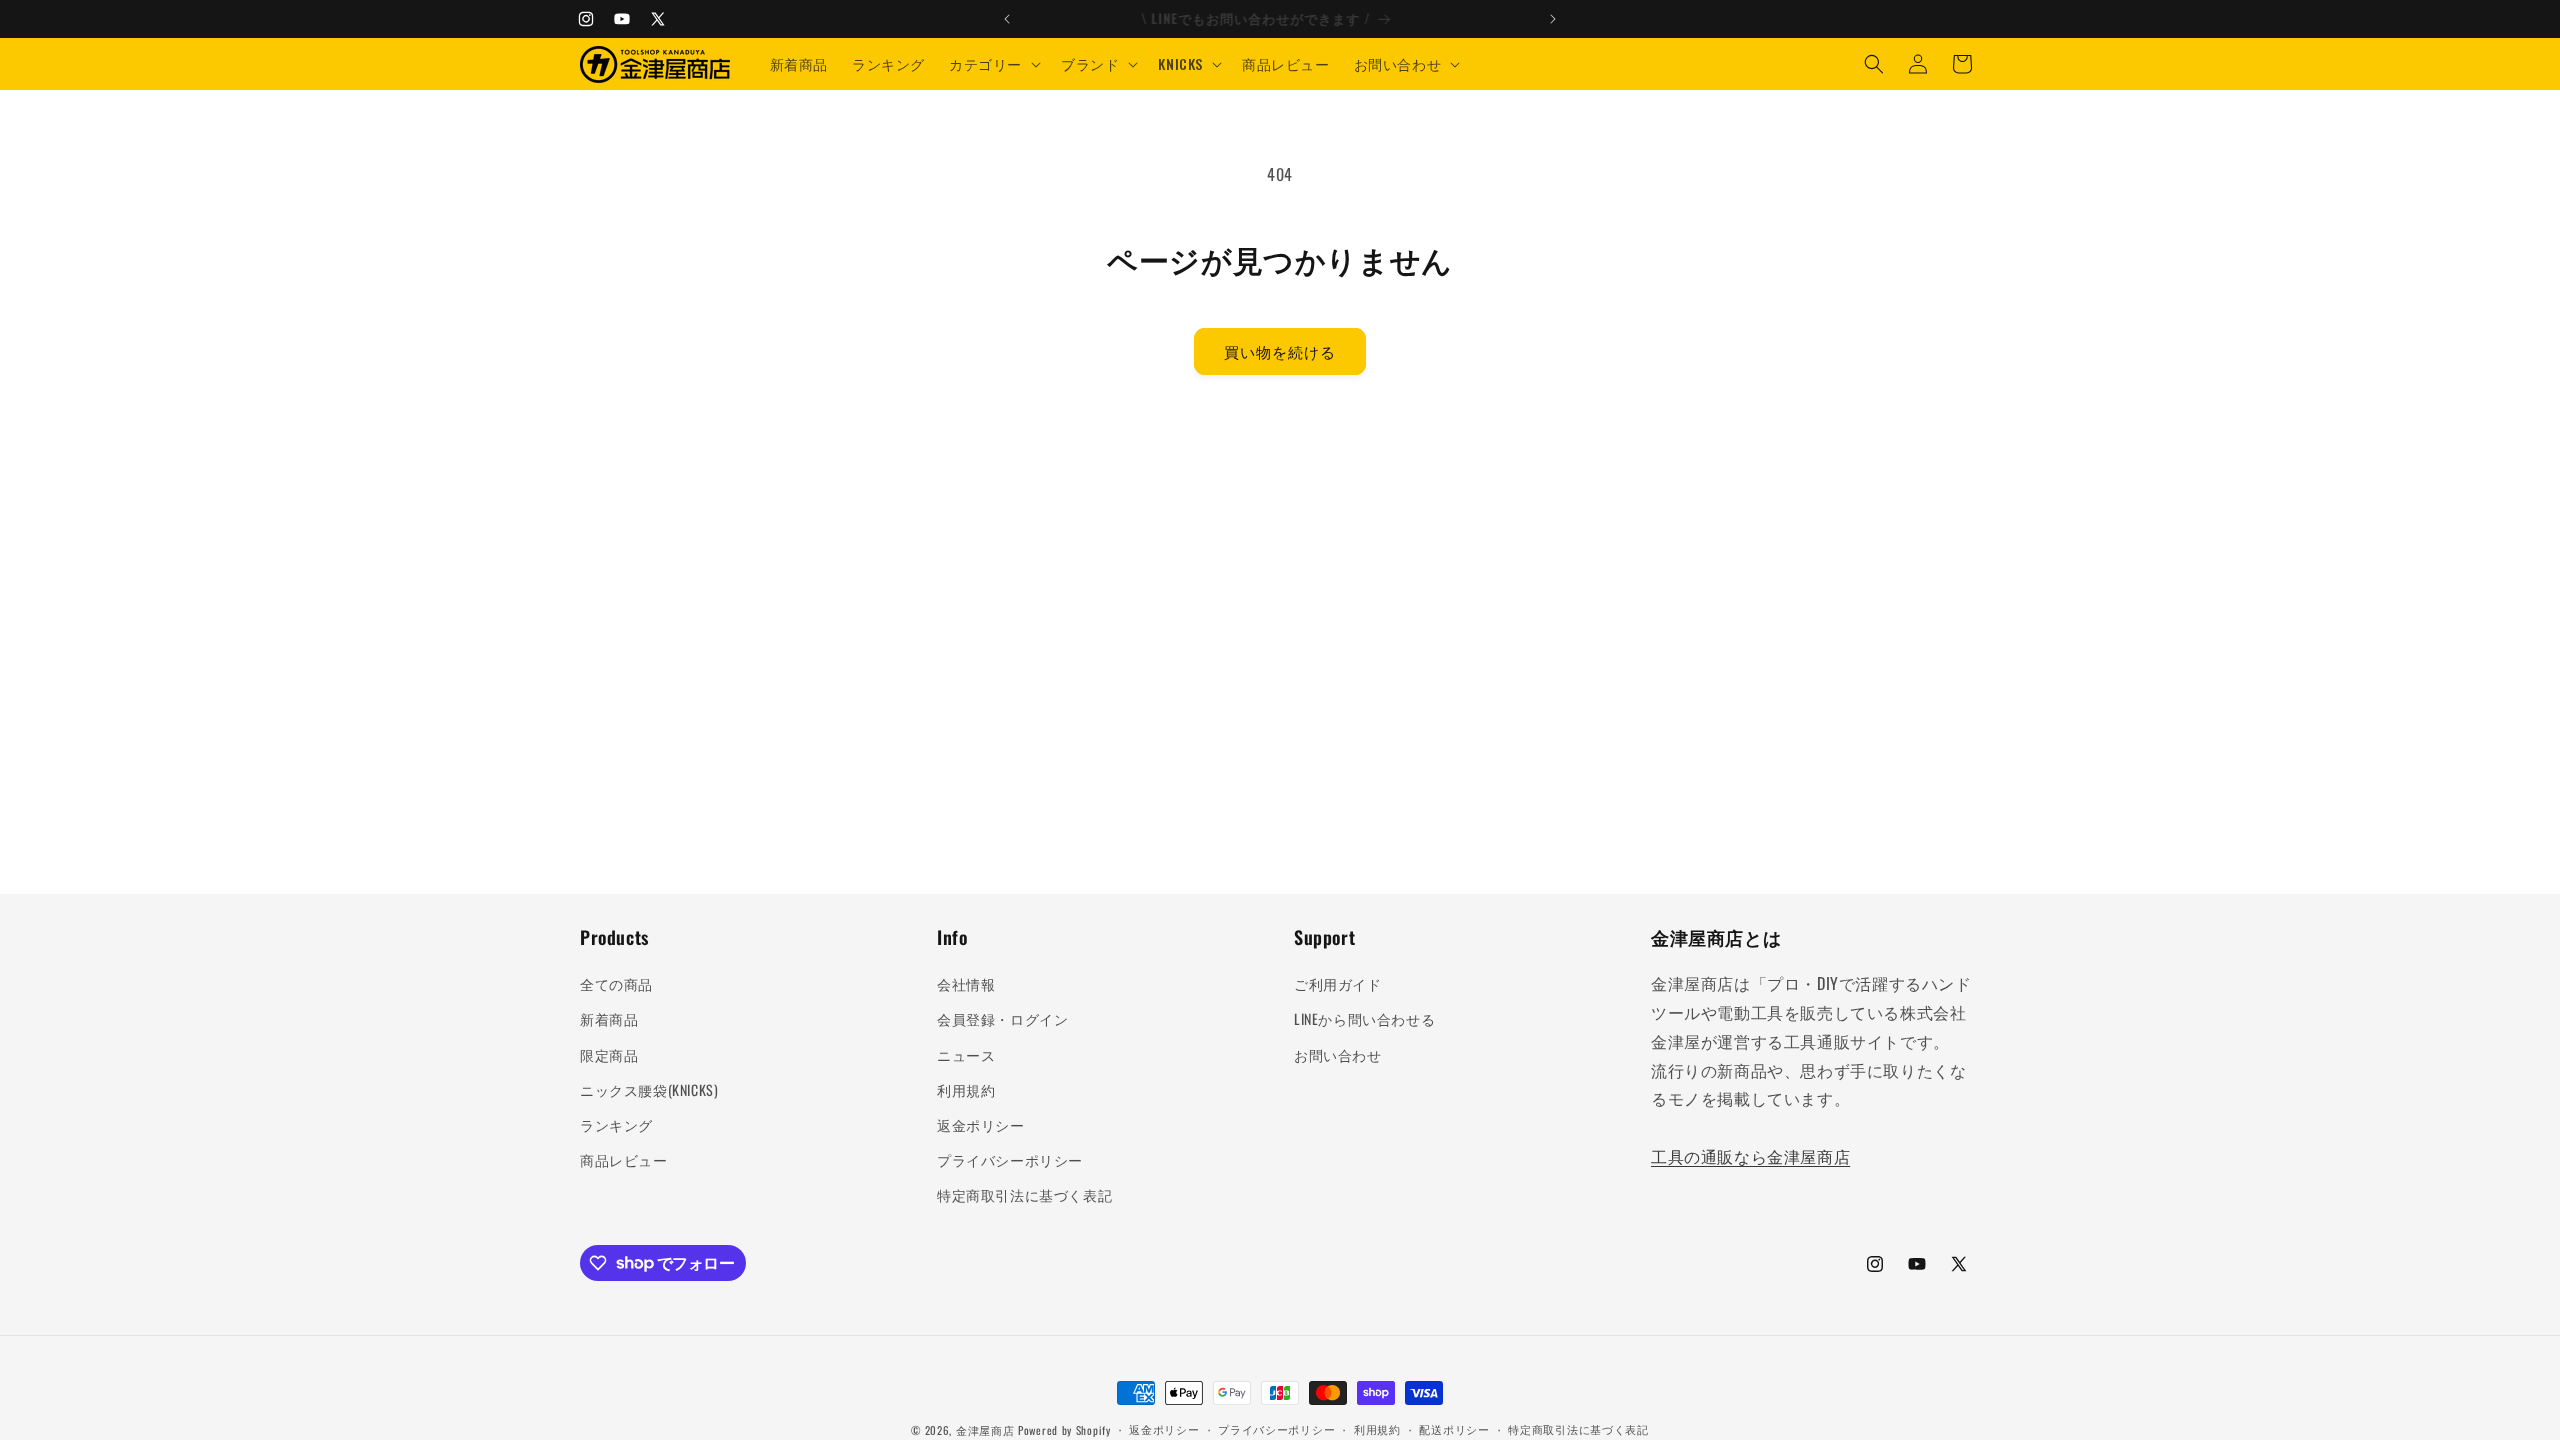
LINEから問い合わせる (1364, 1018)
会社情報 (966, 983)
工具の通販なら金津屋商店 (1750, 1156)
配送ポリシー (1454, 1429)
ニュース (966, 1054)
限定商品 (609, 1054)
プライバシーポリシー (1010, 1159)
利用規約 (966, 1089)
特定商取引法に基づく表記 (1024, 1194)
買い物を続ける (1280, 351)
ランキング (616, 1124)
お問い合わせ (1338, 1054)
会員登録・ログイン (1002, 1018)
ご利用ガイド (1338, 983)
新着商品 (609, 1018)
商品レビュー (624, 1159)
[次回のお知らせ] (1553, 19)
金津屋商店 (985, 1430)
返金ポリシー (981, 1124)
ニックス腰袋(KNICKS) (649, 1089)
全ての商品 (616, 983)
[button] (993, 64)
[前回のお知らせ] (1007, 19)
